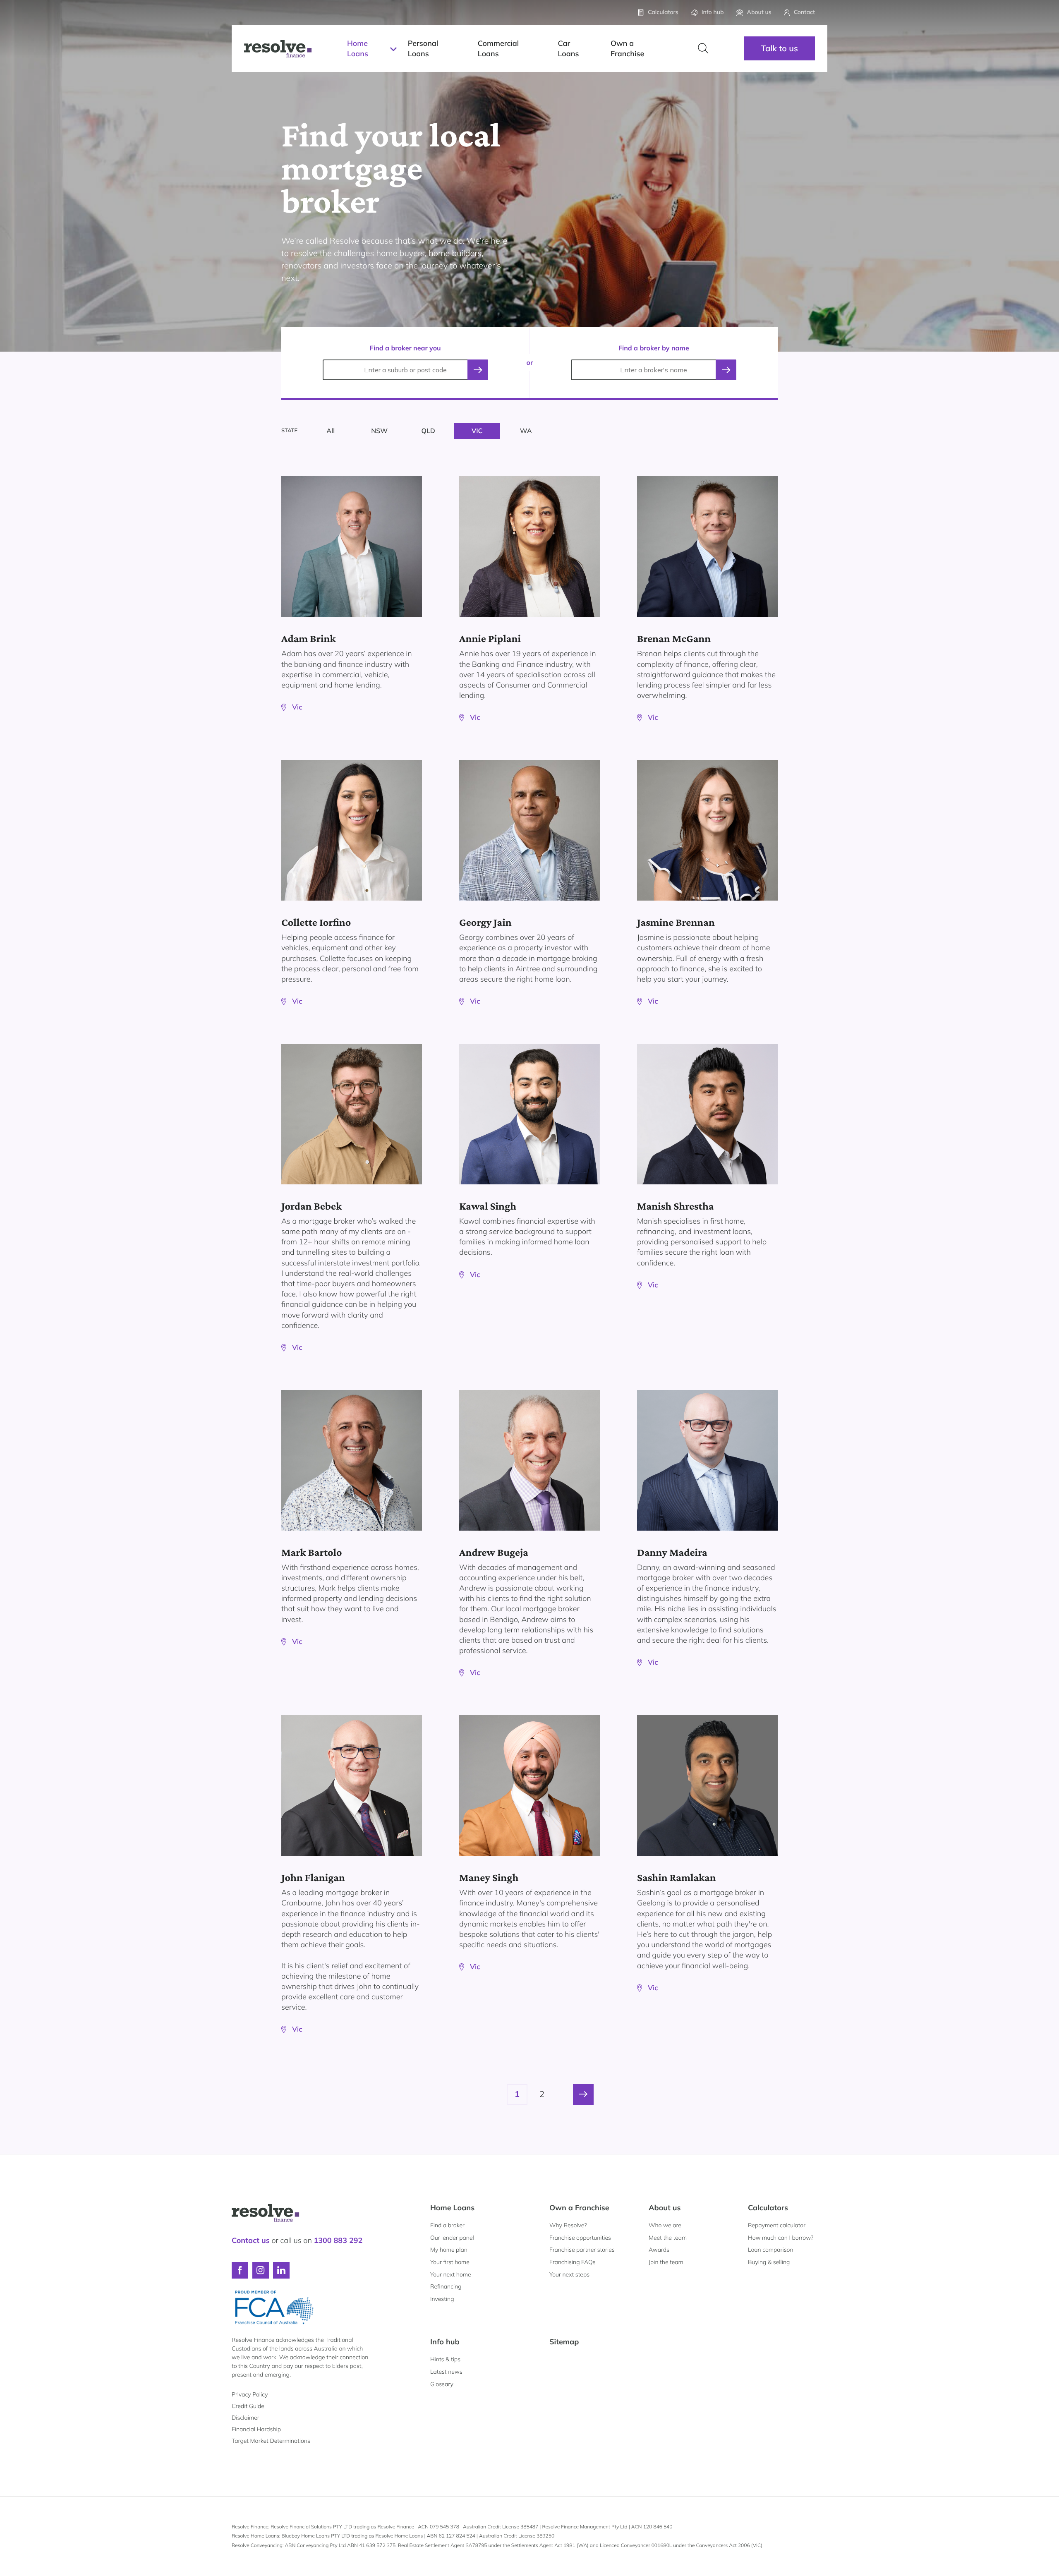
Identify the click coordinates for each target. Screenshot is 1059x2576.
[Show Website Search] (703, 48)
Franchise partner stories (582, 2250)
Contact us (251, 2240)
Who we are (665, 2225)
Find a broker (447, 2225)
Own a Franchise (627, 48)
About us (665, 2208)
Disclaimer (246, 2418)
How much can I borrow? (781, 2238)
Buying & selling (769, 2262)
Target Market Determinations (271, 2441)
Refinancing (446, 2286)
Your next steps (569, 2274)
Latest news (446, 2372)
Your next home (451, 2274)
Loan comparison (771, 2250)
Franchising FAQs (573, 2262)
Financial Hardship (256, 2429)
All (331, 431)
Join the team (666, 2262)
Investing (442, 2299)
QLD (428, 431)
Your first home (450, 2262)
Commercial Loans (498, 48)
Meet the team (668, 2238)
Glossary (442, 2384)
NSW (379, 431)
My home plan (449, 2250)
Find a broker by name (654, 348)
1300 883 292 (338, 2240)
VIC (477, 431)
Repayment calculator (777, 2225)
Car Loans (568, 48)
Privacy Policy (250, 2394)
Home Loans (358, 48)
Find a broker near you (405, 348)
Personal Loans (423, 48)
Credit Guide (248, 2406)
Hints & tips (445, 2359)
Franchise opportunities (580, 2238)
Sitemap (564, 2342)
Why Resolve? (568, 2225)
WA (526, 431)
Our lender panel (452, 2238)
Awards (659, 2250)
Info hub (445, 2342)
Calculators (768, 2208)
